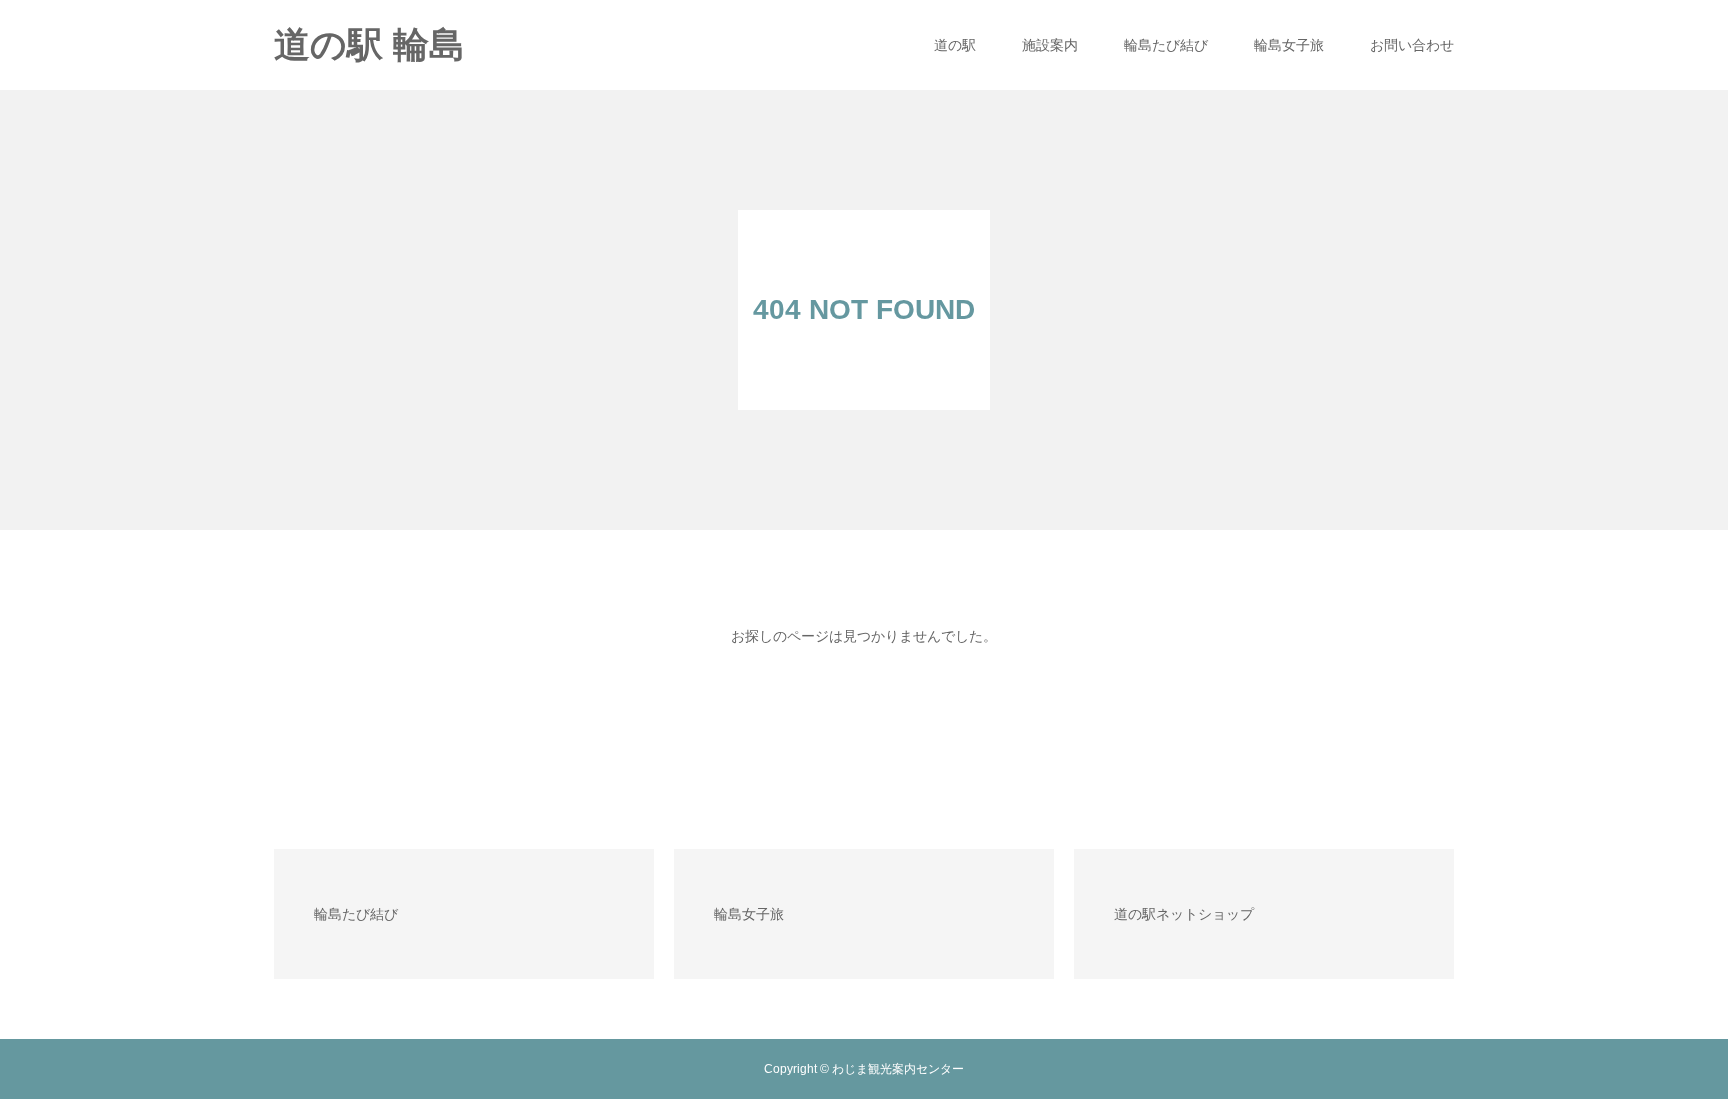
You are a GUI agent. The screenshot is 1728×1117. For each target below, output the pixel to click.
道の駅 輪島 (369, 44)
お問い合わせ (1412, 45)
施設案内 (1050, 45)
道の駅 (955, 45)
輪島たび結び (1166, 45)
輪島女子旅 (1289, 45)
